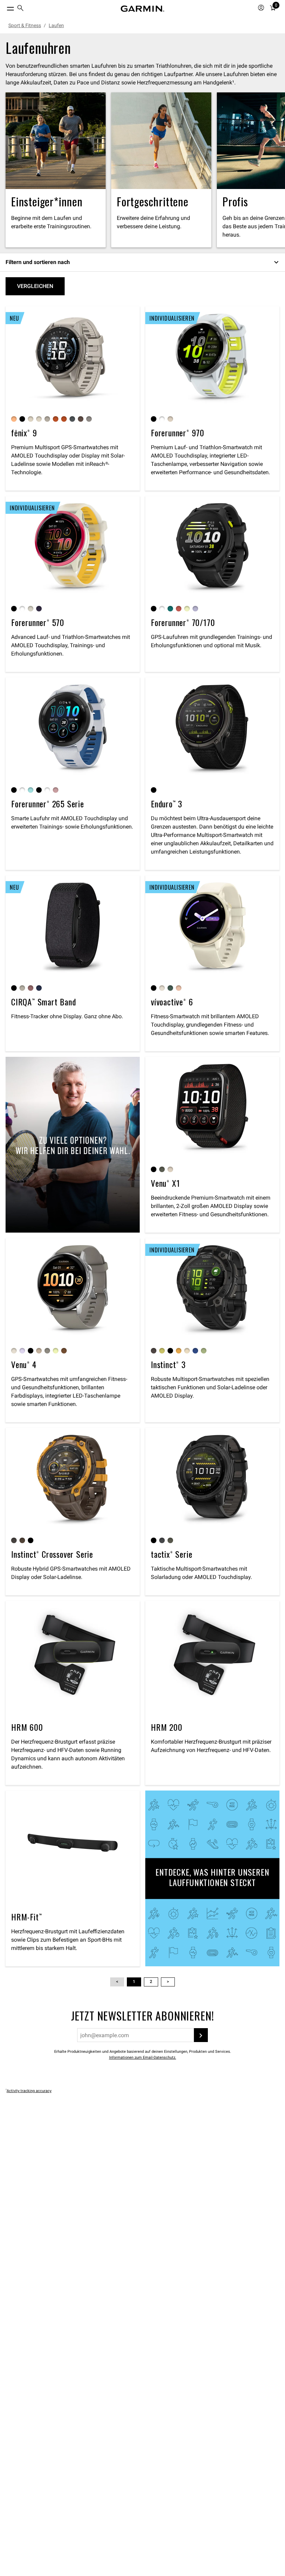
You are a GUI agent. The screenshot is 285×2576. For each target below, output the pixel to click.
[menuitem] (21, 9)
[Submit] (201, 2035)
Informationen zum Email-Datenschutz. (143, 2057)
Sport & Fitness (25, 25)
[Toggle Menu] (4, 7)
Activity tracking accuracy (29, 2091)
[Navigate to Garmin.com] (142, 9)
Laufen (56, 25)
